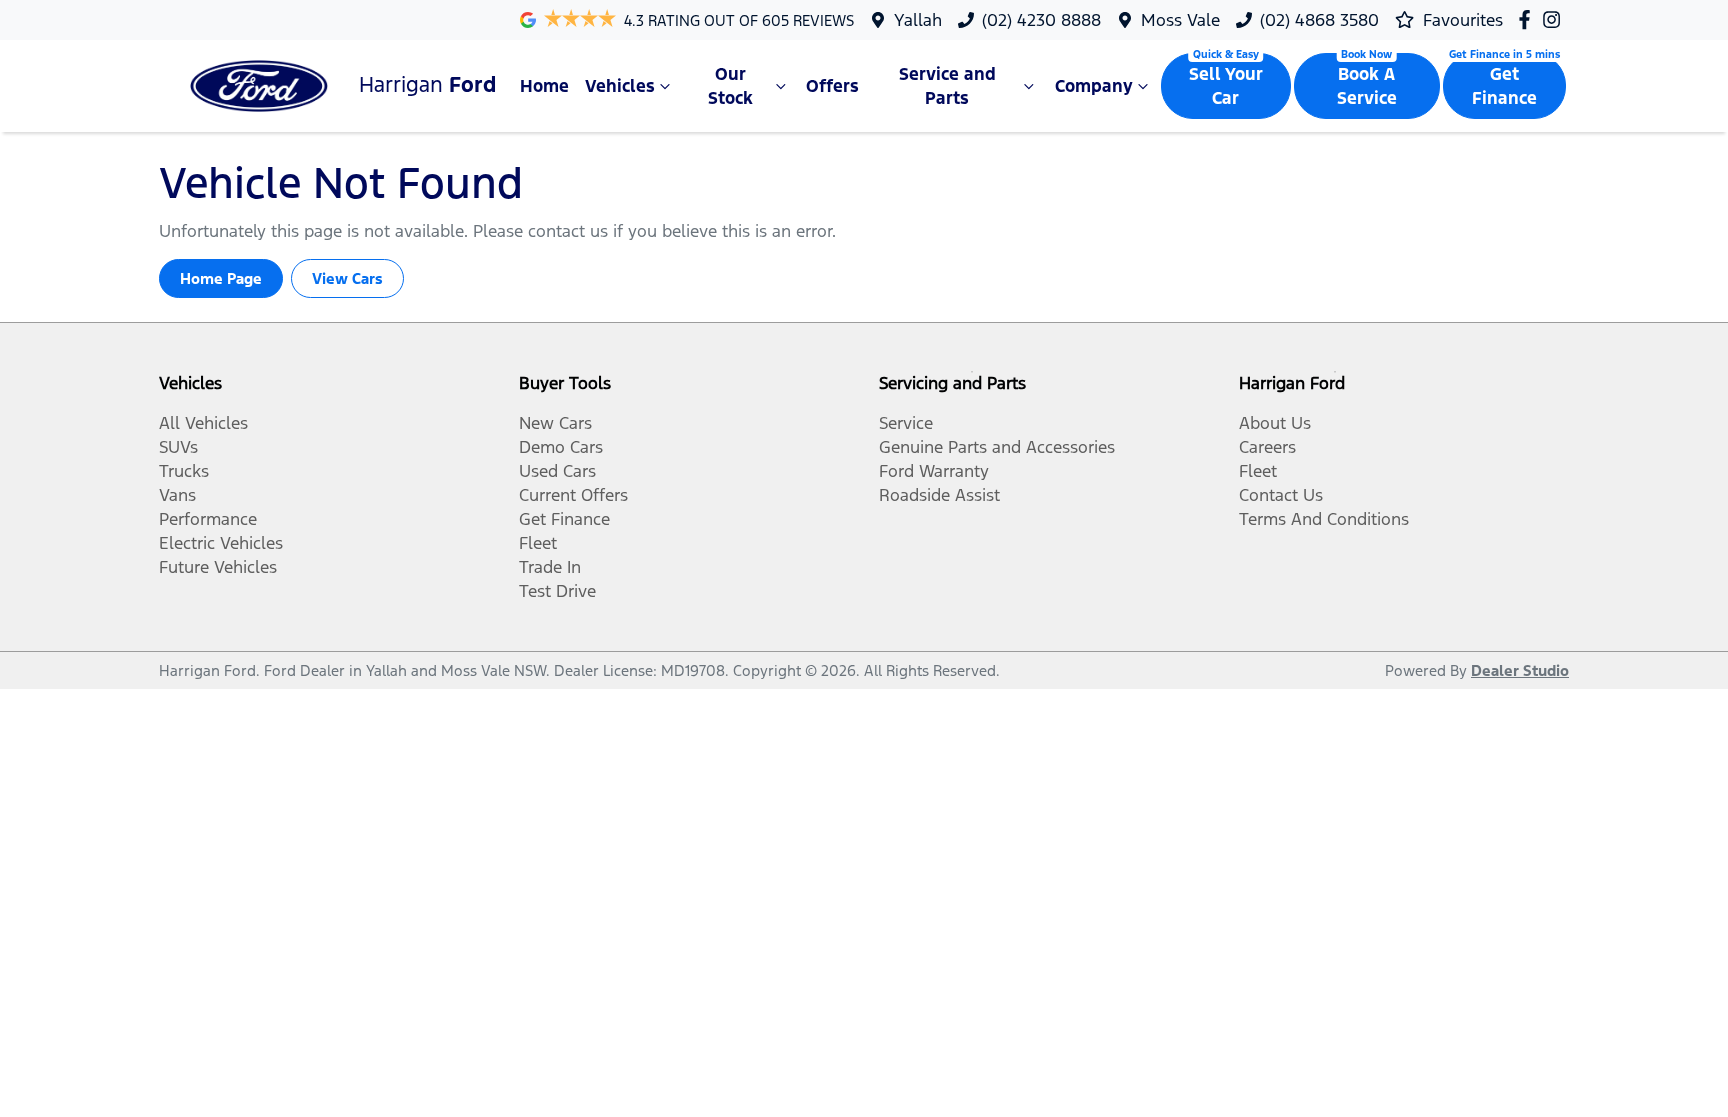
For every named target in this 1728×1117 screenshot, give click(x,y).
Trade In (550, 567)
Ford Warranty (934, 471)
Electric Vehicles (221, 543)
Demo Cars (561, 447)
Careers (1267, 447)
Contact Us (1281, 495)
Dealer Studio (1520, 670)
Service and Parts (947, 86)
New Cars (555, 423)
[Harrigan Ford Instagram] (1555, 19)
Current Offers (573, 495)
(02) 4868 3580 (1319, 20)
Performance (208, 519)
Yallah (918, 20)
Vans (177, 495)
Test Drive (557, 591)
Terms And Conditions (1324, 519)
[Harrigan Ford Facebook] (1528, 19)
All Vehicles (203, 423)
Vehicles (620, 86)
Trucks (184, 471)
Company (1094, 86)
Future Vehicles (218, 567)
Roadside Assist (939, 495)
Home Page (221, 278)
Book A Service (1367, 86)
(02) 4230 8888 (1041, 20)
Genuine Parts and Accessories (997, 447)
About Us (1275, 423)
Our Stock (730, 86)
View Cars (347, 278)
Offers (832, 86)
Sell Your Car (1226, 86)
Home (544, 86)
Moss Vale (1180, 20)
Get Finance (1504, 86)
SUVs (178, 447)
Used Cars (557, 471)
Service (906, 423)
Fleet (538, 543)
